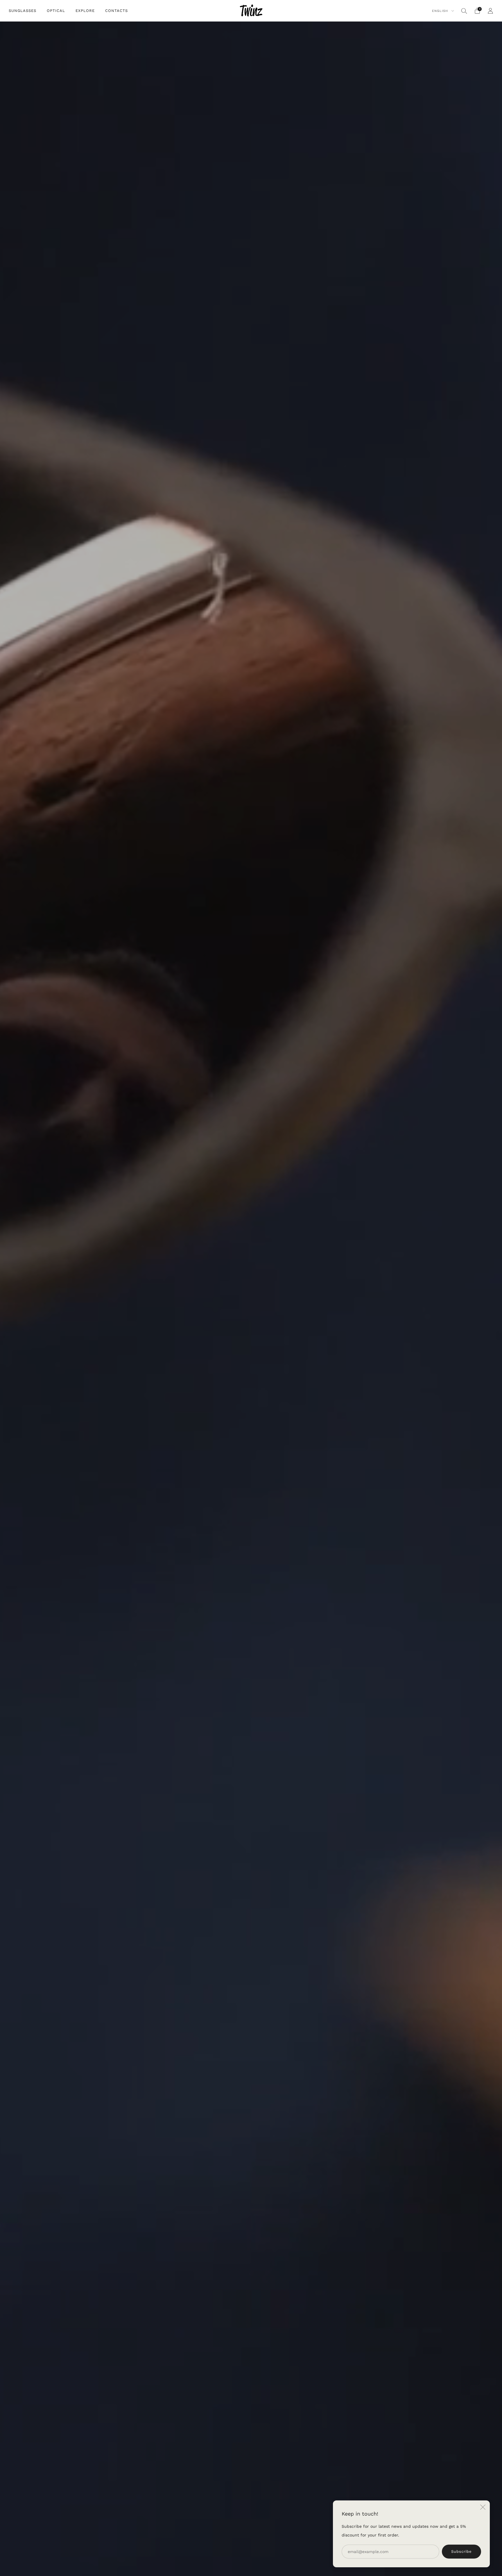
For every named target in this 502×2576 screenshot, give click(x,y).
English (441, 11)
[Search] (464, 11)
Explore (85, 11)
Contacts (116, 11)
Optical (56, 11)
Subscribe (461, 2551)
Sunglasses (23, 11)
